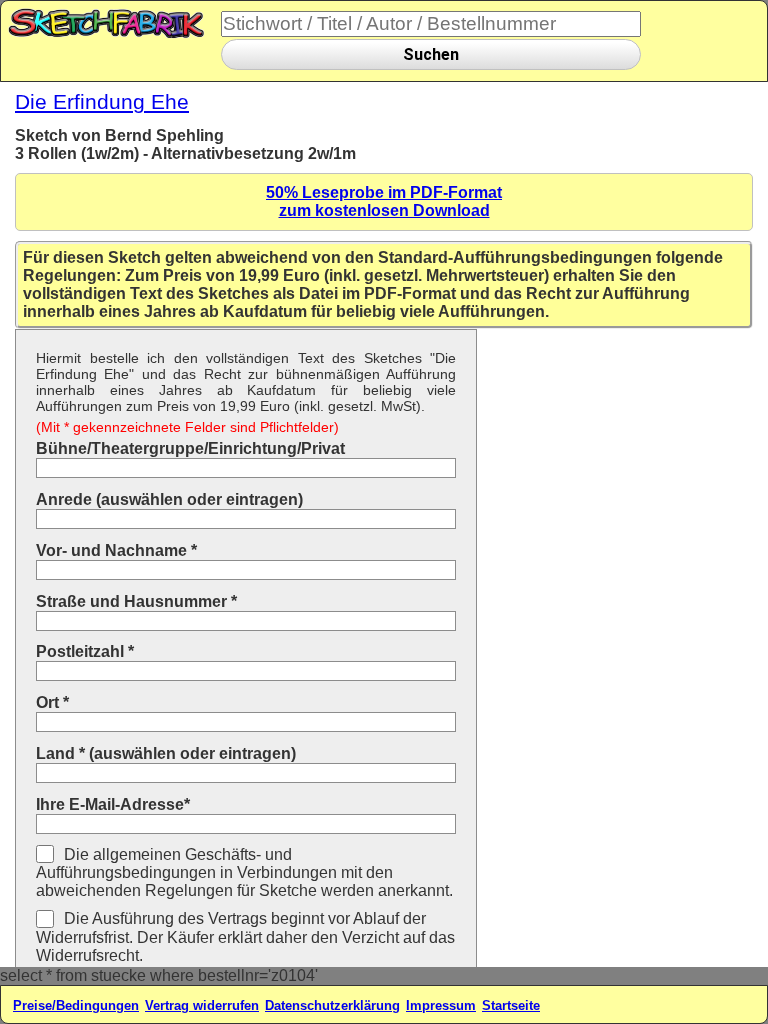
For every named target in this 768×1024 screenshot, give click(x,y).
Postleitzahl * (85, 651)
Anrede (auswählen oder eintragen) (169, 499)
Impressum (441, 1005)
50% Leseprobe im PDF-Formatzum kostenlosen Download (384, 201)
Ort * (52, 702)
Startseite (511, 1005)
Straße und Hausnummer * (136, 601)
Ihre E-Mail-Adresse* (113, 804)
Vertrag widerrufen (202, 1005)
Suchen (431, 54)
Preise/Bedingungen (76, 1005)
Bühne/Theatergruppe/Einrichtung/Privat (190, 448)
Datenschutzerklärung (332, 1005)
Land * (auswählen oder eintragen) (166, 753)
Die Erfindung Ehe (102, 101)
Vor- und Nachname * (116, 550)
